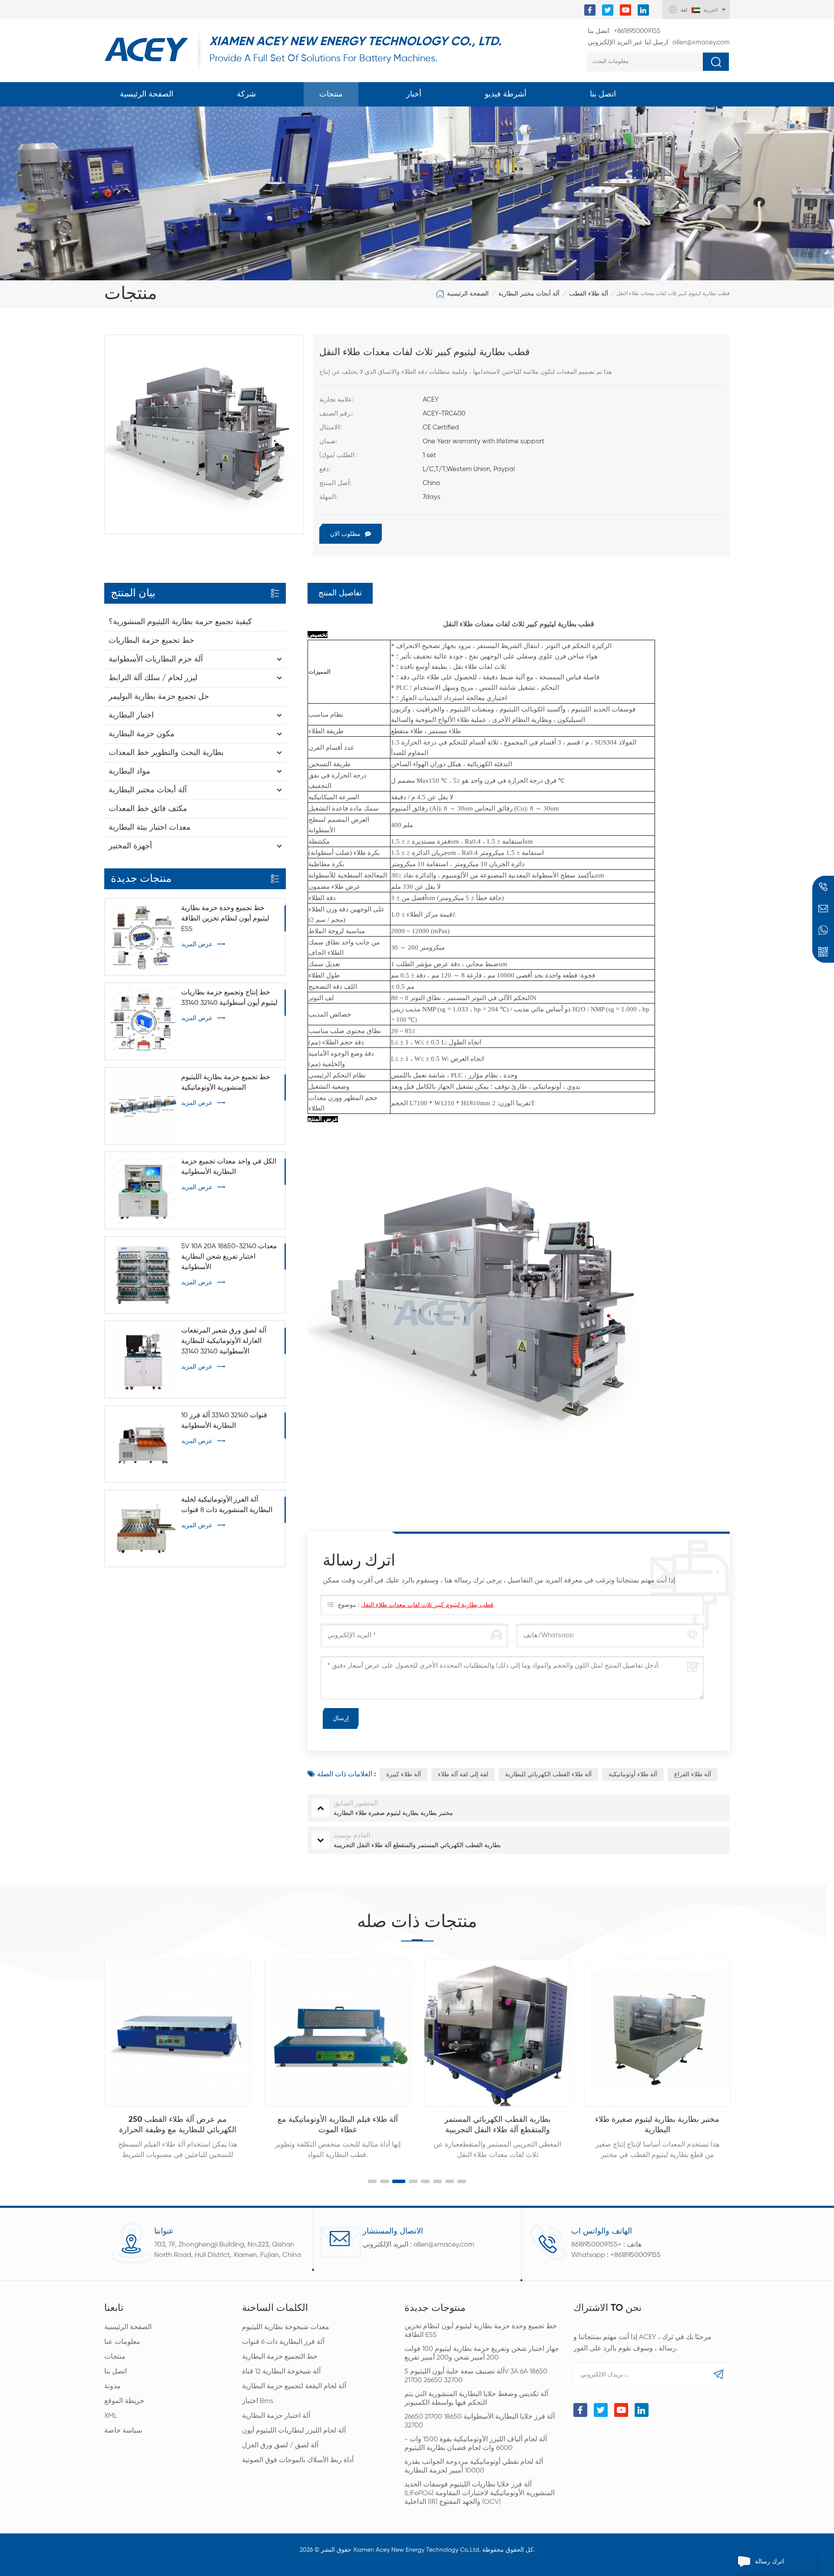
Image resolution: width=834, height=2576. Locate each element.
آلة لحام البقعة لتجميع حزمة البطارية (294, 2387)
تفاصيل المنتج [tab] (340, 593)
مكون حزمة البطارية (142, 734)
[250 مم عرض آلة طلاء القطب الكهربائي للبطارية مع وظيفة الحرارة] (178, 2033)
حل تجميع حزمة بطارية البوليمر (159, 697)
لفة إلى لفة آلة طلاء (463, 1775)
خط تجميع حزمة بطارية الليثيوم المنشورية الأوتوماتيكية (226, 1083)
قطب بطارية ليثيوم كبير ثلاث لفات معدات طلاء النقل (427, 1605)
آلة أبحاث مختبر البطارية (529, 294)
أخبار (414, 94)
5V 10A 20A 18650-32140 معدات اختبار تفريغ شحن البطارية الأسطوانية (229, 1257)
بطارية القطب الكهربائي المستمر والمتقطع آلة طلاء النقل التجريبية (498, 2125)
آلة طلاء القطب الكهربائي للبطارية (548, 1775)
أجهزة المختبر (130, 846)
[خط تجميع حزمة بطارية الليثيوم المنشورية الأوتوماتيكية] (143, 1106)
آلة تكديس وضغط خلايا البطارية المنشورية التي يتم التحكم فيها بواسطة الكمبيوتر (476, 2399)
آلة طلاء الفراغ (693, 1775)
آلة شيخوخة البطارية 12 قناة (281, 2372)
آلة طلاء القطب (589, 294)
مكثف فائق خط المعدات (148, 809)
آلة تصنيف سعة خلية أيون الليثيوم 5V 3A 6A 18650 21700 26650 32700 (476, 2376)
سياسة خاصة (123, 2431)
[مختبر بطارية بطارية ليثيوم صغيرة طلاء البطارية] (657, 2033)
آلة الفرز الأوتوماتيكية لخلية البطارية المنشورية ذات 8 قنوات (227, 1505)
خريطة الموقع (124, 2401)
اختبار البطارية (131, 715)
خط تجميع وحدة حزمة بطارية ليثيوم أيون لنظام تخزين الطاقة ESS (225, 919)
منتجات (331, 94)
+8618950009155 (624, 31)
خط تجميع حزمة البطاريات (151, 641)
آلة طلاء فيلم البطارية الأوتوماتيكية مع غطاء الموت (338, 2125)
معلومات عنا (122, 2342)
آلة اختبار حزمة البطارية (276, 2416)
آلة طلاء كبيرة (404, 1775)
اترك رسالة (769, 2562)
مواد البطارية (129, 771)
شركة (246, 94)
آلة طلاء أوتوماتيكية (633, 1775)
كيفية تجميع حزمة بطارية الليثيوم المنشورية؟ (180, 622)
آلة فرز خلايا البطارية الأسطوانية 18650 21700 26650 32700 (480, 2421)
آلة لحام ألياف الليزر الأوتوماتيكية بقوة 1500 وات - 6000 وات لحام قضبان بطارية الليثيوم (476, 2444)
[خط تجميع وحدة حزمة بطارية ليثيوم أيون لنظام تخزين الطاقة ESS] (143, 937)
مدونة (113, 2387)
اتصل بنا (603, 94)
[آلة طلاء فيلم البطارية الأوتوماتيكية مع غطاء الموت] (338, 2033)
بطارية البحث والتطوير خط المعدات (166, 753)
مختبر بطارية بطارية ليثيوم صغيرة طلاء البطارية (657, 2125)
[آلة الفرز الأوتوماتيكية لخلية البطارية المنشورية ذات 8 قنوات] (143, 1528)
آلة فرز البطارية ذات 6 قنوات (283, 2342)
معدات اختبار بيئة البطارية (150, 828)
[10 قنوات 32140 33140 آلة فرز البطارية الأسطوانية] (143, 1444)
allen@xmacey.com (659, 42)
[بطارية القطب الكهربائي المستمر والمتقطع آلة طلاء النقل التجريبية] (497, 2033)
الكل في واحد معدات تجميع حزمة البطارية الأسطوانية (229, 1167)
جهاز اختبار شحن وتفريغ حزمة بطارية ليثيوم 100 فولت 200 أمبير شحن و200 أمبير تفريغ (482, 2353)
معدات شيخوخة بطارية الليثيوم (286, 2327)
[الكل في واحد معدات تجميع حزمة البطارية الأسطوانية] (143, 1190)
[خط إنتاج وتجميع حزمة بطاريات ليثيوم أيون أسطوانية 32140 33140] (143, 1021)
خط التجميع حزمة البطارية (280, 2357)
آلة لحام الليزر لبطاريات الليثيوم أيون (294, 2431)
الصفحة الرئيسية (147, 94)
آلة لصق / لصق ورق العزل (280, 2446)
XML (111, 2416)
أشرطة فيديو (506, 94)
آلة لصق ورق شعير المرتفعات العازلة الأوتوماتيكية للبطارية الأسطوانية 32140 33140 (224, 1341)
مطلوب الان (345, 534)
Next (748, 2051)
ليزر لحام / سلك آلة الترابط (153, 678)
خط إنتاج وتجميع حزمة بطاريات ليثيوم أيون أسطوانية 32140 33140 (229, 998)
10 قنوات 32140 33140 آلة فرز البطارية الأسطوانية (224, 1421)
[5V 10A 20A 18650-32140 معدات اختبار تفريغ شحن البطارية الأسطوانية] (143, 1275)
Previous (86, 2051)
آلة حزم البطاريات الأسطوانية (156, 659)
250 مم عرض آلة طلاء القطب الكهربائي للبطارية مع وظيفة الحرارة (178, 2125)
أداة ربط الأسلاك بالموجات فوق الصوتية (298, 2460)
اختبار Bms (258, 2401)
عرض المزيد (197, 944)
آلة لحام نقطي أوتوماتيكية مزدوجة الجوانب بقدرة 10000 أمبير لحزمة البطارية (474, 2466)
